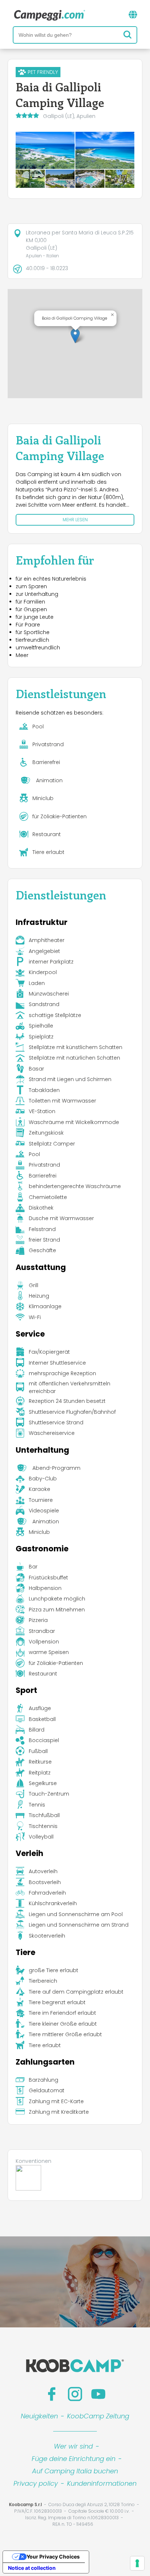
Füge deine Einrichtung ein (74, 2459)
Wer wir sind (73, 2446)
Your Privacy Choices (53, 2557)
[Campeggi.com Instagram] (75, 2394)
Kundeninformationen (102, 2483)
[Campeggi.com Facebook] (52, 2394)
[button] (75, 336)
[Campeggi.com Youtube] (98, 2394)
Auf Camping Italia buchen (75, 2471)
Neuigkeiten (39, 2416)
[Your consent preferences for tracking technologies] (137, 2563)
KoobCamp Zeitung (98, 2416)
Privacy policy (36, 2483)
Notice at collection (32, 2568)
